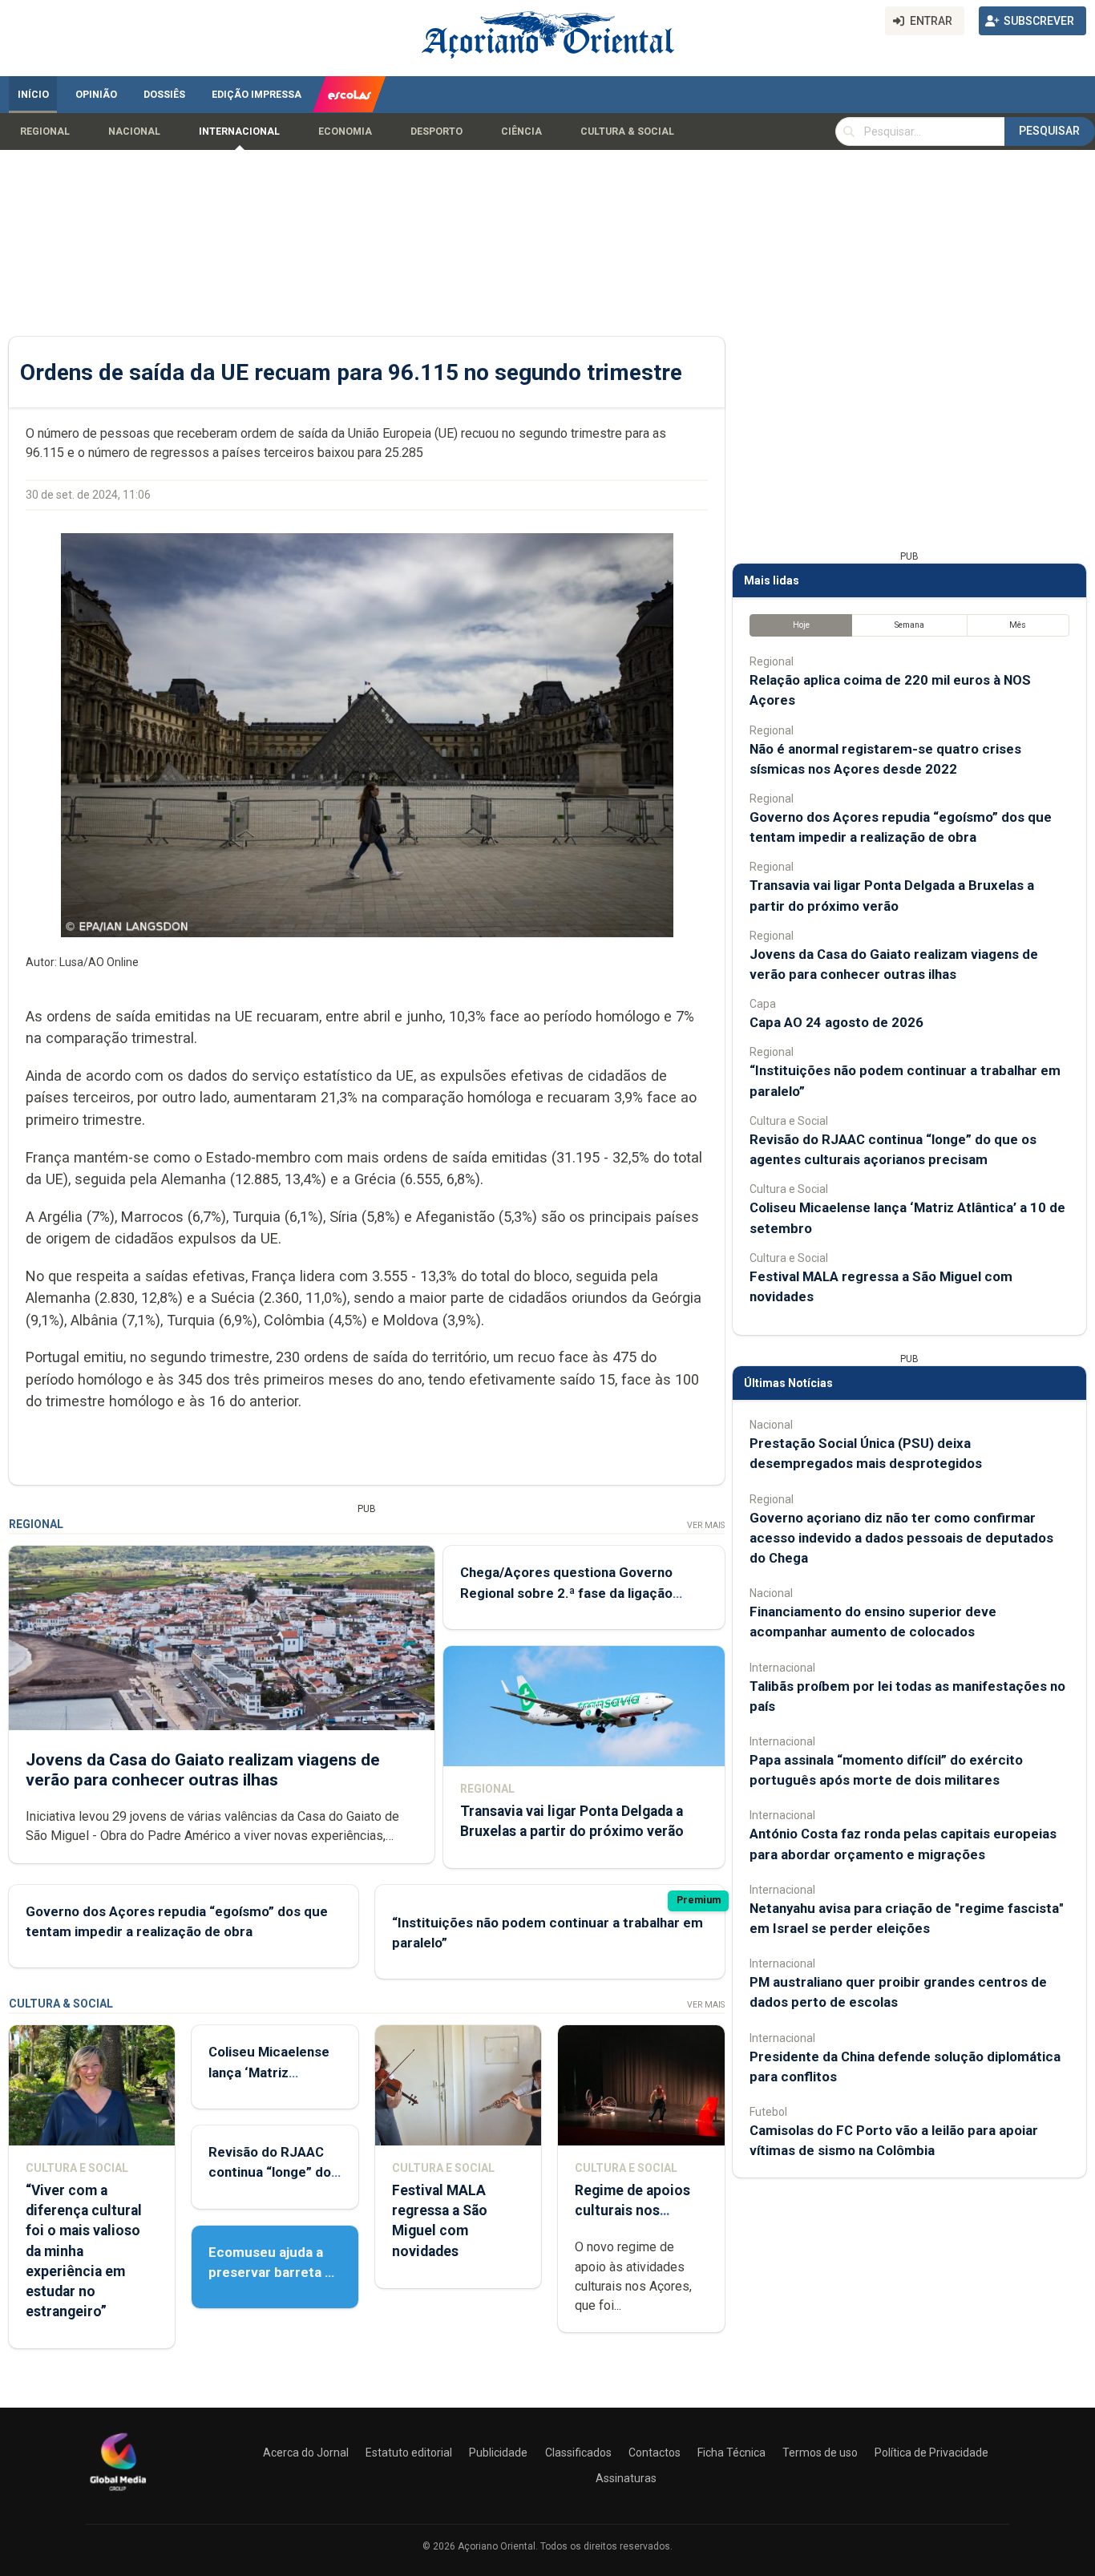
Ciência (521, 131)
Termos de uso (820, 2453)
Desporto (436, 131)
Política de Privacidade (931, 2453)
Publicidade (498, 2453)
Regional (45, 131)
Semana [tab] (909, 625)
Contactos (655, 2453)
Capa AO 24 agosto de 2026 (836, 1022)
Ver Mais (706, 1525)
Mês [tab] (1018, 625)
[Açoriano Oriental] (118, 2493)
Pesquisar (1049, 131)
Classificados (578, 2453)
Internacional (239, 131)
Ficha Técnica (731, 2453)
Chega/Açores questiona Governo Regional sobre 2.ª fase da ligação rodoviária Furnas (566, 1592)
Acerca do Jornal (306, 2453)
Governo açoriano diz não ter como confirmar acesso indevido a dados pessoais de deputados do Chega (901, 1538)
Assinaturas (626, 2478)
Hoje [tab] (801, 625)
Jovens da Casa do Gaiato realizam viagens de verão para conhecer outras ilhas (203, 1770)
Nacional (134, 131)
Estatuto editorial (409, 2453)
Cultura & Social (627, 131)
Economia (345, 131)
